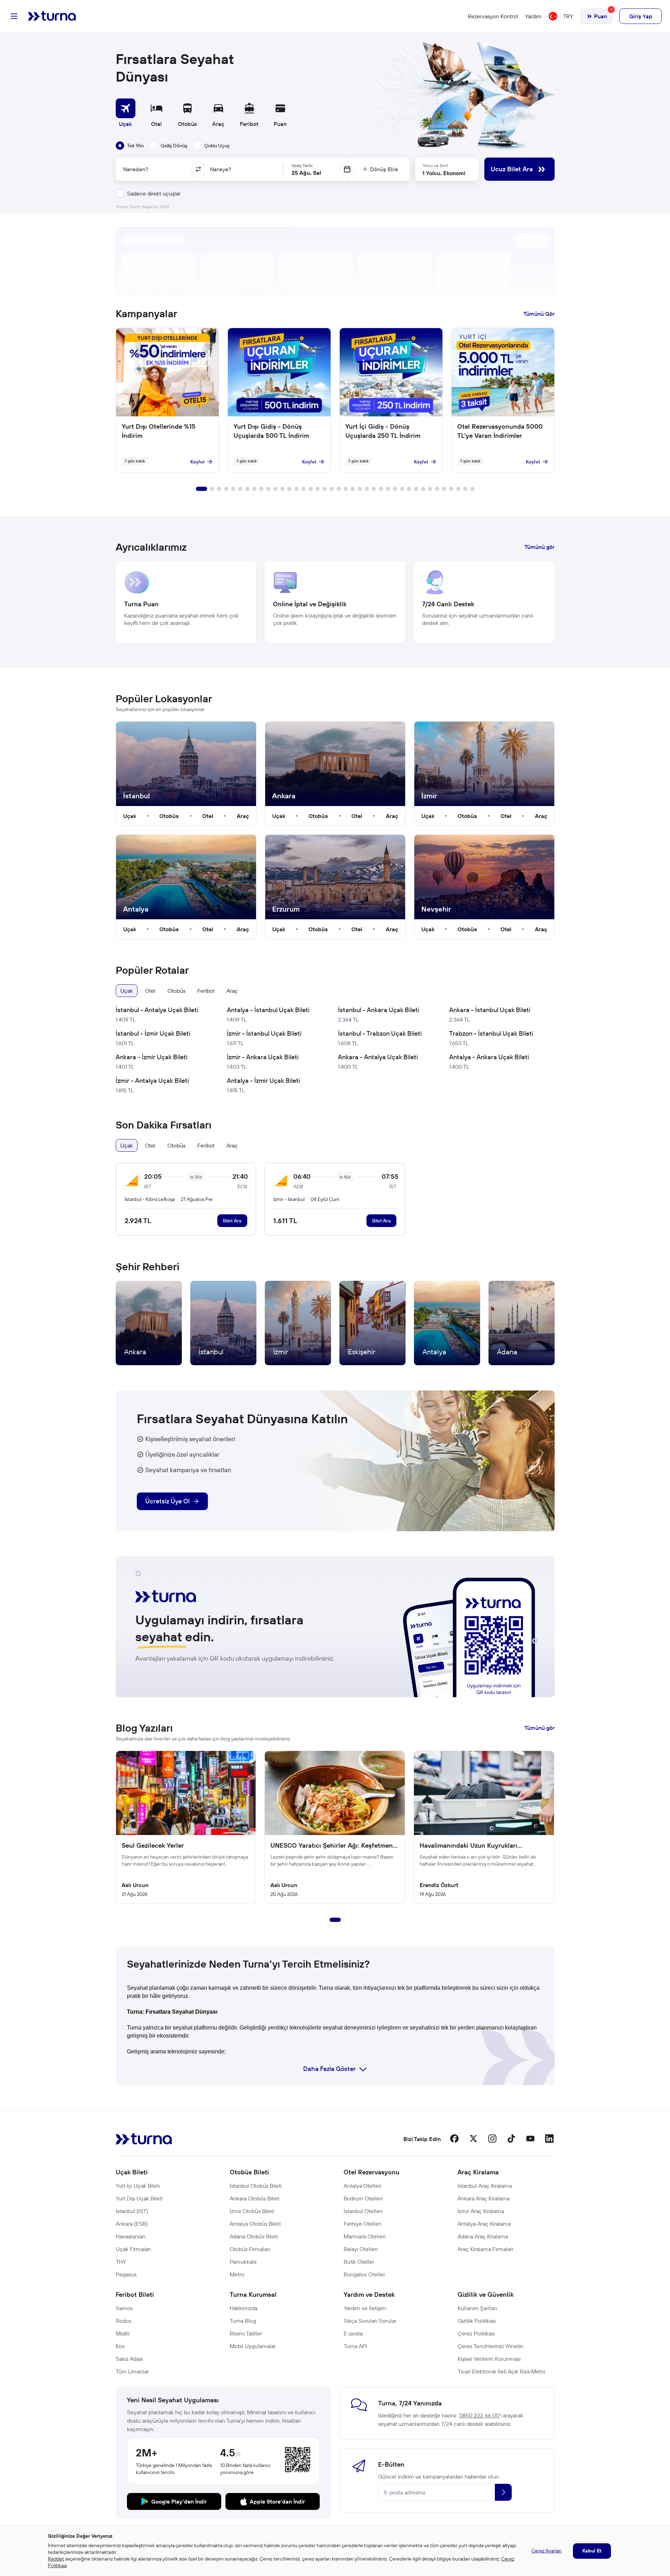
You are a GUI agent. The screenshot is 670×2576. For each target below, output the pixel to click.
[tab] (130, 146)
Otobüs (169, 816)
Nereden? (136, 169)
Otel (208, 816)
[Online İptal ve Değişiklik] (335, 602)
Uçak (130, 816)
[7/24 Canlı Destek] (484, 602)
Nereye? (221, 169)
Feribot (206, 991)
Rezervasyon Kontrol (493, 16)
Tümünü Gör (539, 314)
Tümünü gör (540, 547)
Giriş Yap (641, 16)
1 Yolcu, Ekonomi (444, 173)
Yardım (533, 16)
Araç (243, 816)
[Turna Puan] (186, 602)
